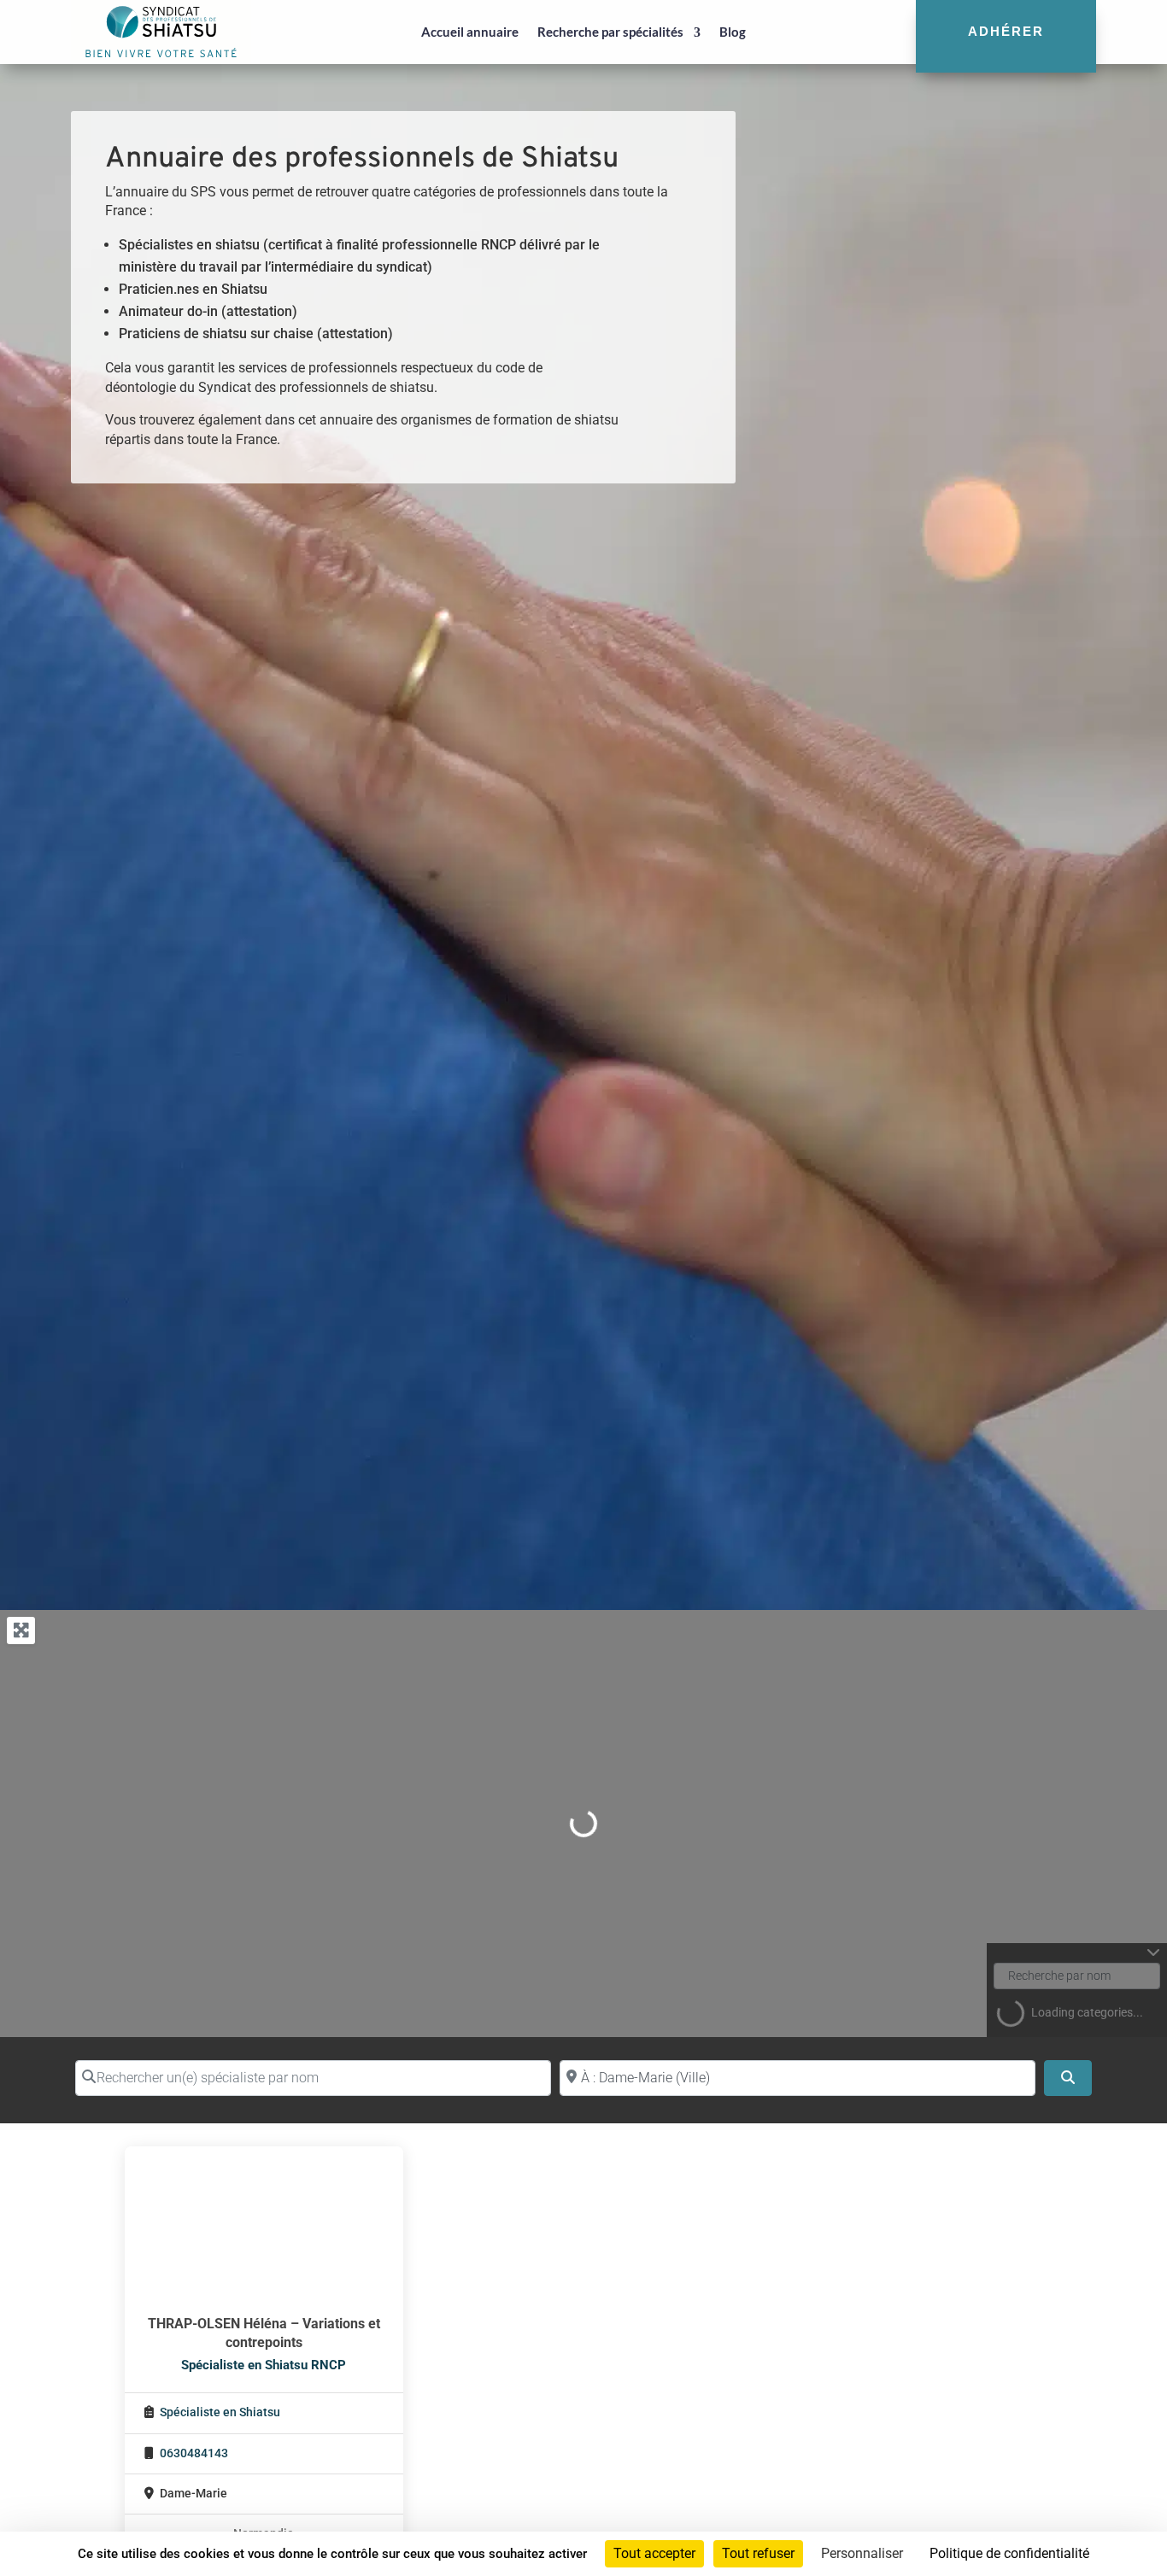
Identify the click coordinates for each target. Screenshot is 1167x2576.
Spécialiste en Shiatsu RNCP (264, 2365)
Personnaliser (862, 2553)
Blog (733, 32)
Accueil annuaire (470, 32)
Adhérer (1006, 31)
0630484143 (194, 2453)
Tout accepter (654, 2553)
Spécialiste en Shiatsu (220, 2412)
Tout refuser (758, 2553)
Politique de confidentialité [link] (1009, 2553)
